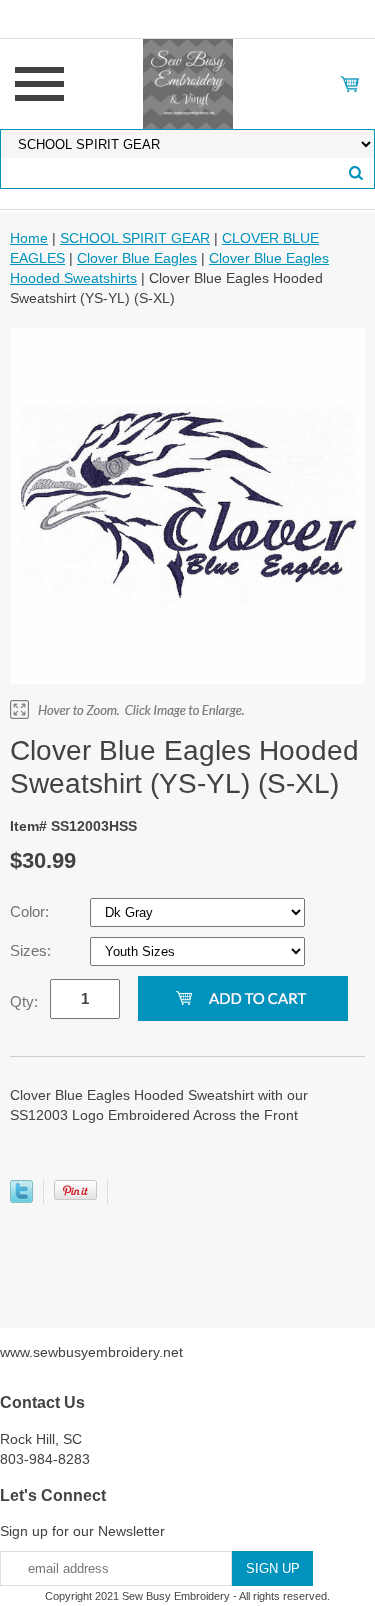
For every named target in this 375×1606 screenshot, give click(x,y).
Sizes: (32, 950)
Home (29, 238)
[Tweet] (21, 1198)
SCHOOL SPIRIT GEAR (135, 238)
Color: (31, 911)
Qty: (24, 1001)
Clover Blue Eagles (137, 258)
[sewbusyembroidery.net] (188, 83)
